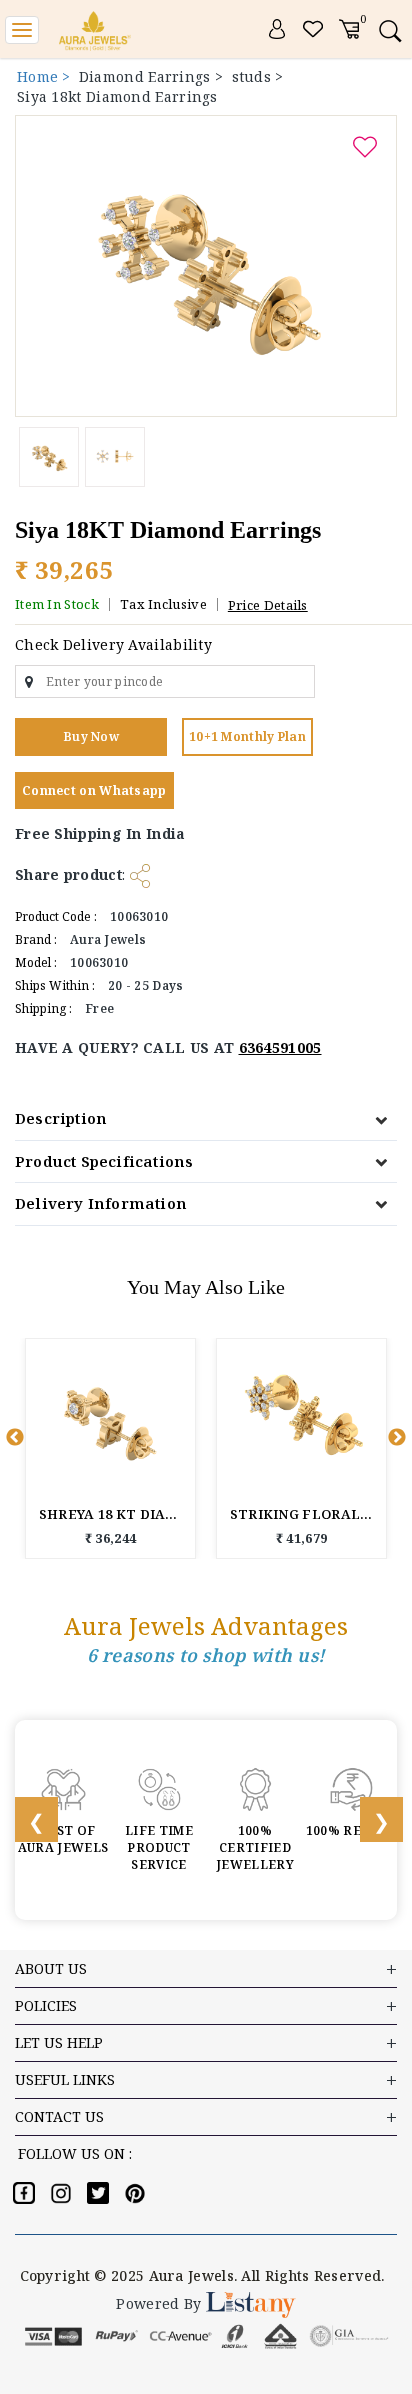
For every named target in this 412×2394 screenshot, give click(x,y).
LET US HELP (59, 2042)
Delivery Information (101, 1203)
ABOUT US (51, 1968)
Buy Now (91, 736)
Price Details (268, 605)
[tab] (206, 1118)
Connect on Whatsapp (94, 790)
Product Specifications (104, 1161)
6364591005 (280, 1047)
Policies (46, 2005)
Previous (15, 1438)
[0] (349, 27)
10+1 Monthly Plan (247, 736)
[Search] (389, 30)
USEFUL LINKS (65, 2079)
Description (61, 1118)
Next (397, 1438)
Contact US (59, 2116)
